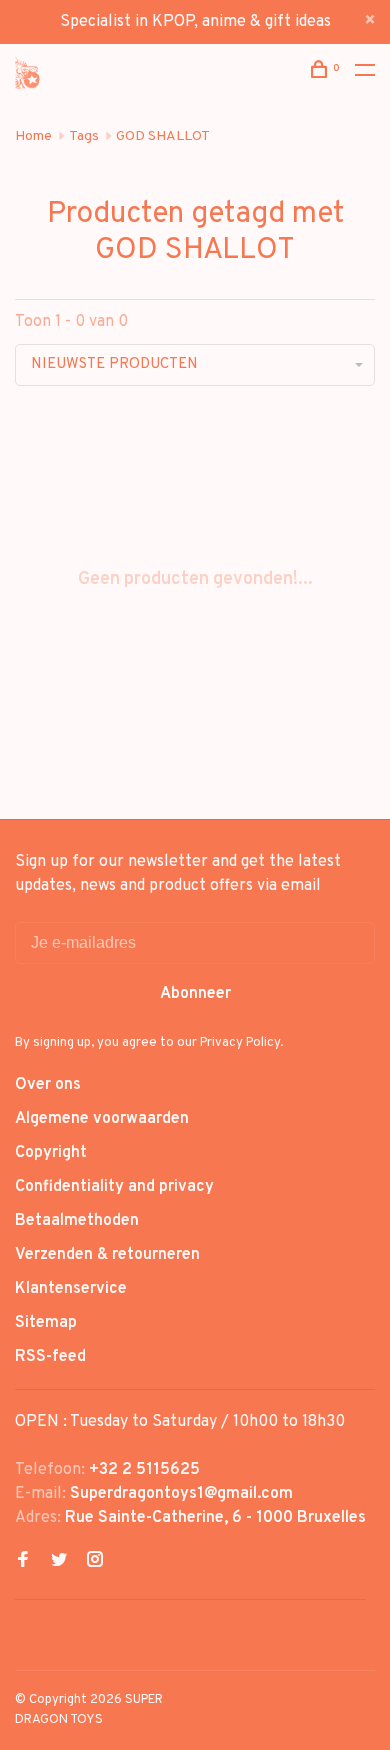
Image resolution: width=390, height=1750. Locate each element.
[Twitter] (59, 1562)
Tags (84, 136)
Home (33, 136)
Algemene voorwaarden (102, 1119)
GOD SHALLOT (163, 136)
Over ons (48, 1085)
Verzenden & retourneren (107, 1255)
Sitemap (46, 1323)
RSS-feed (50, 1357)
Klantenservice (71, 1289)
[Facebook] (23, 1562)
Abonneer (195, 994)
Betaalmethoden (77, 1221)
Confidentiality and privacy (114, 1187)
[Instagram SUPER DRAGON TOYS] (95, 1562)
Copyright (51, 1153)
